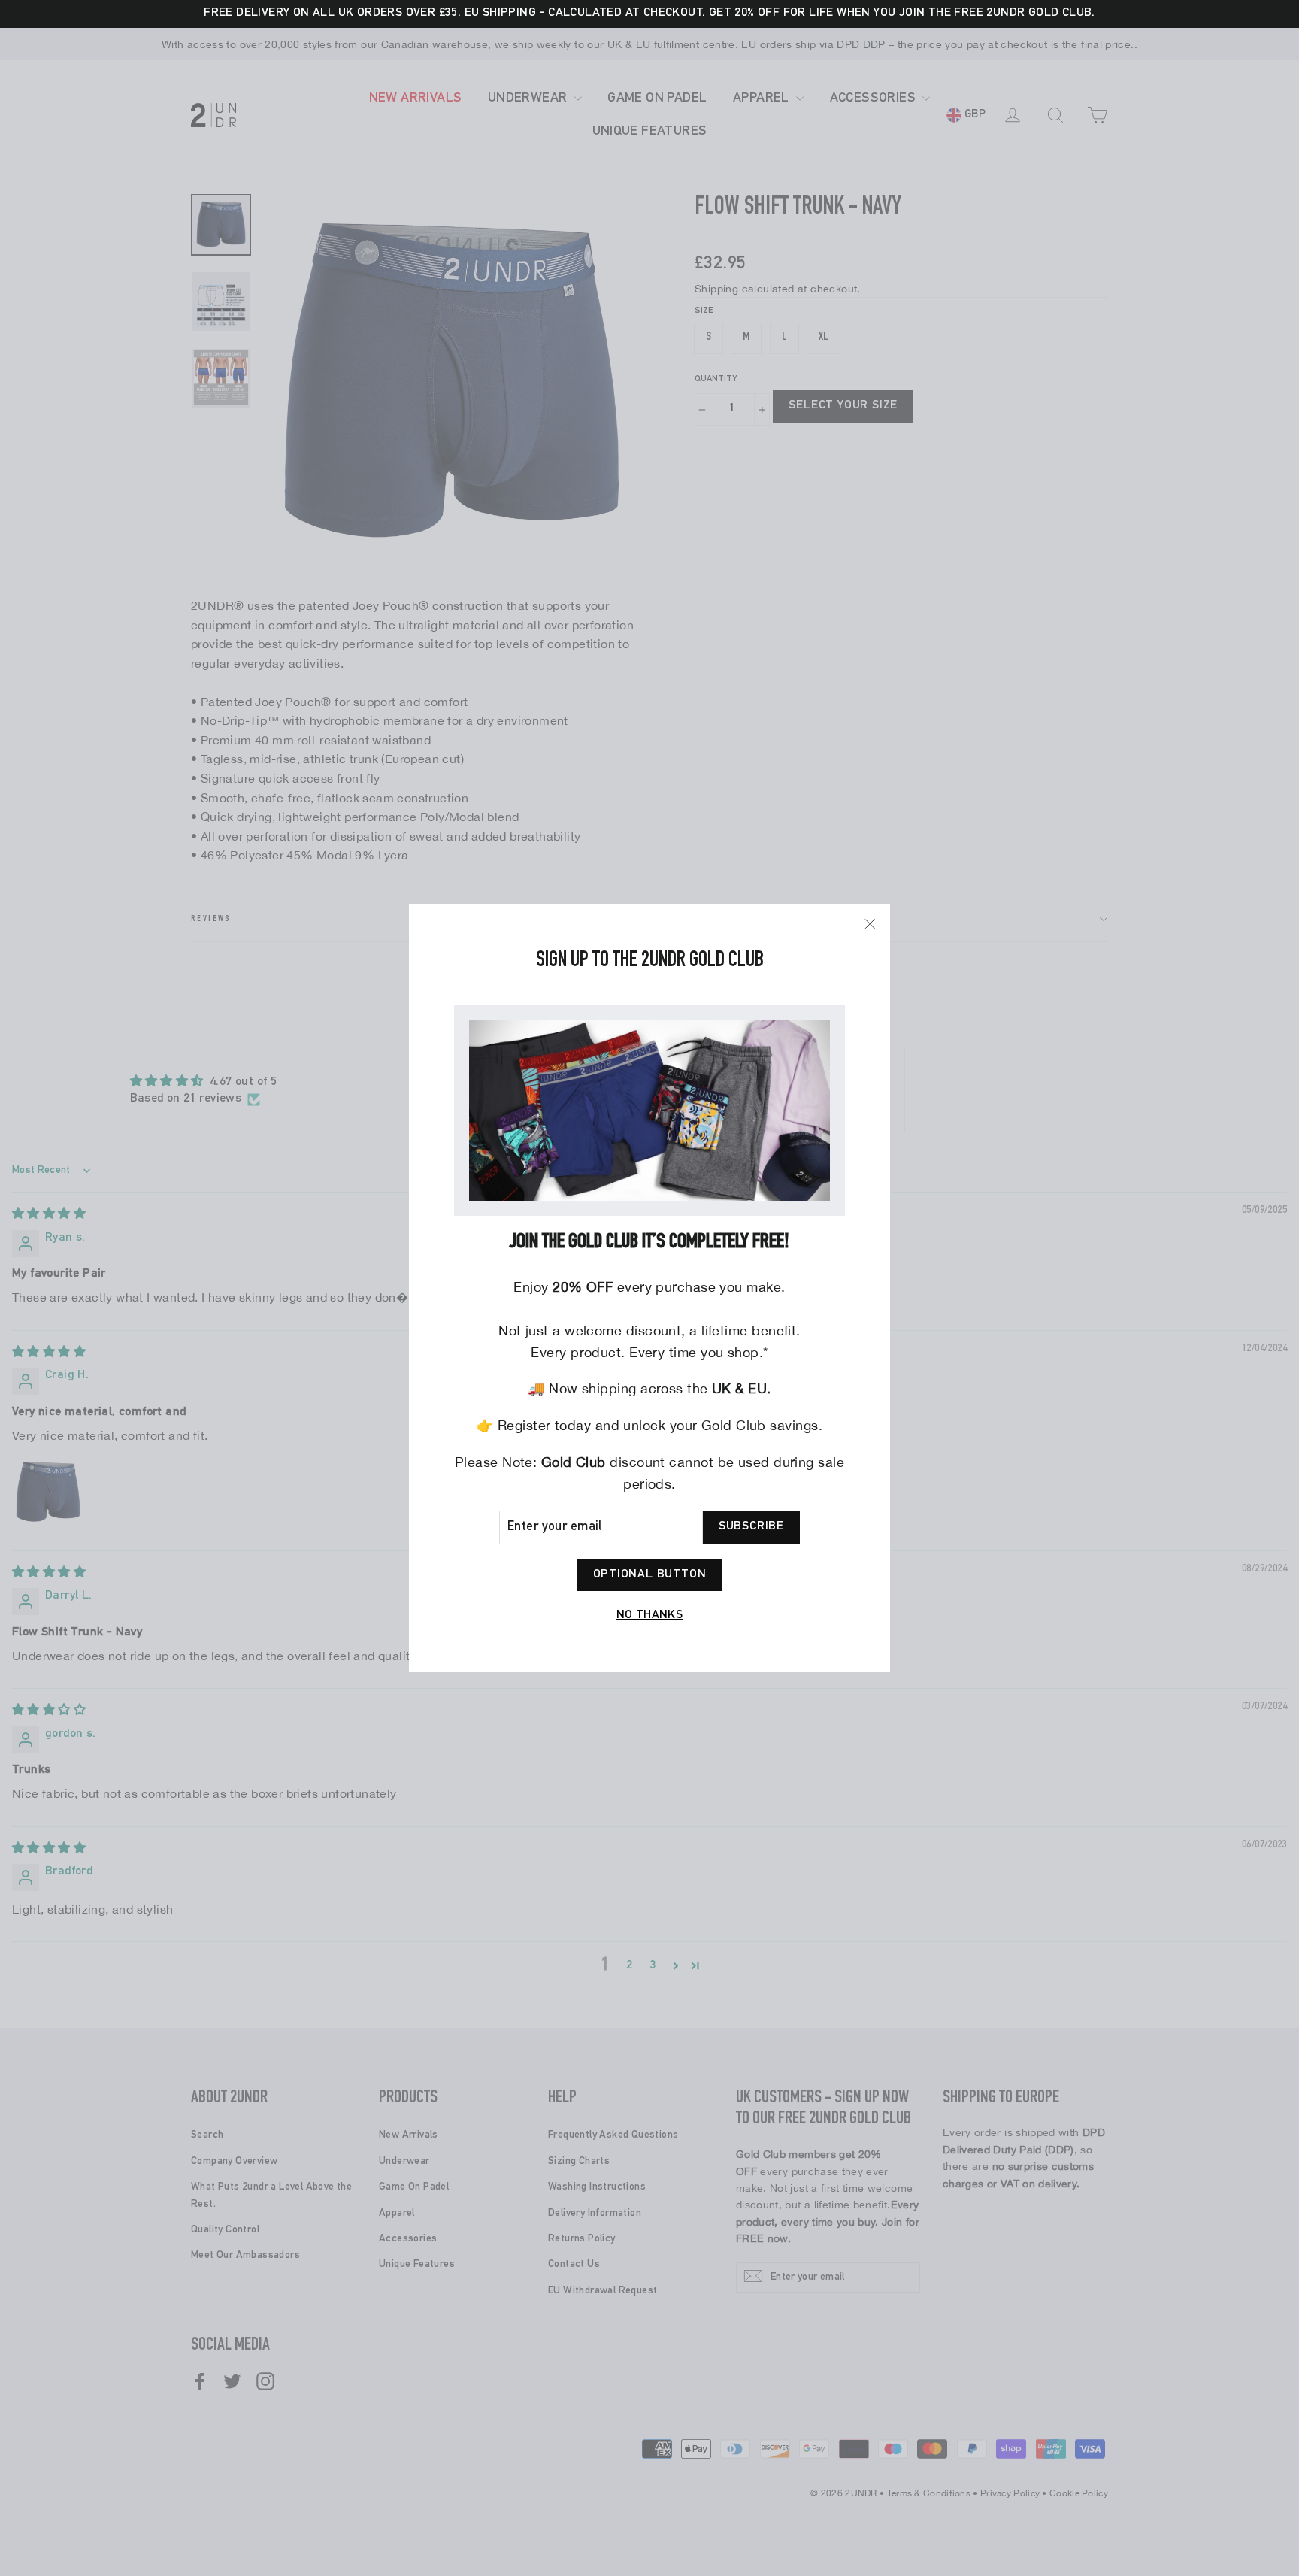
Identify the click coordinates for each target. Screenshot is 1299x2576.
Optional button (650, 1575)
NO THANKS (650, 1616)
